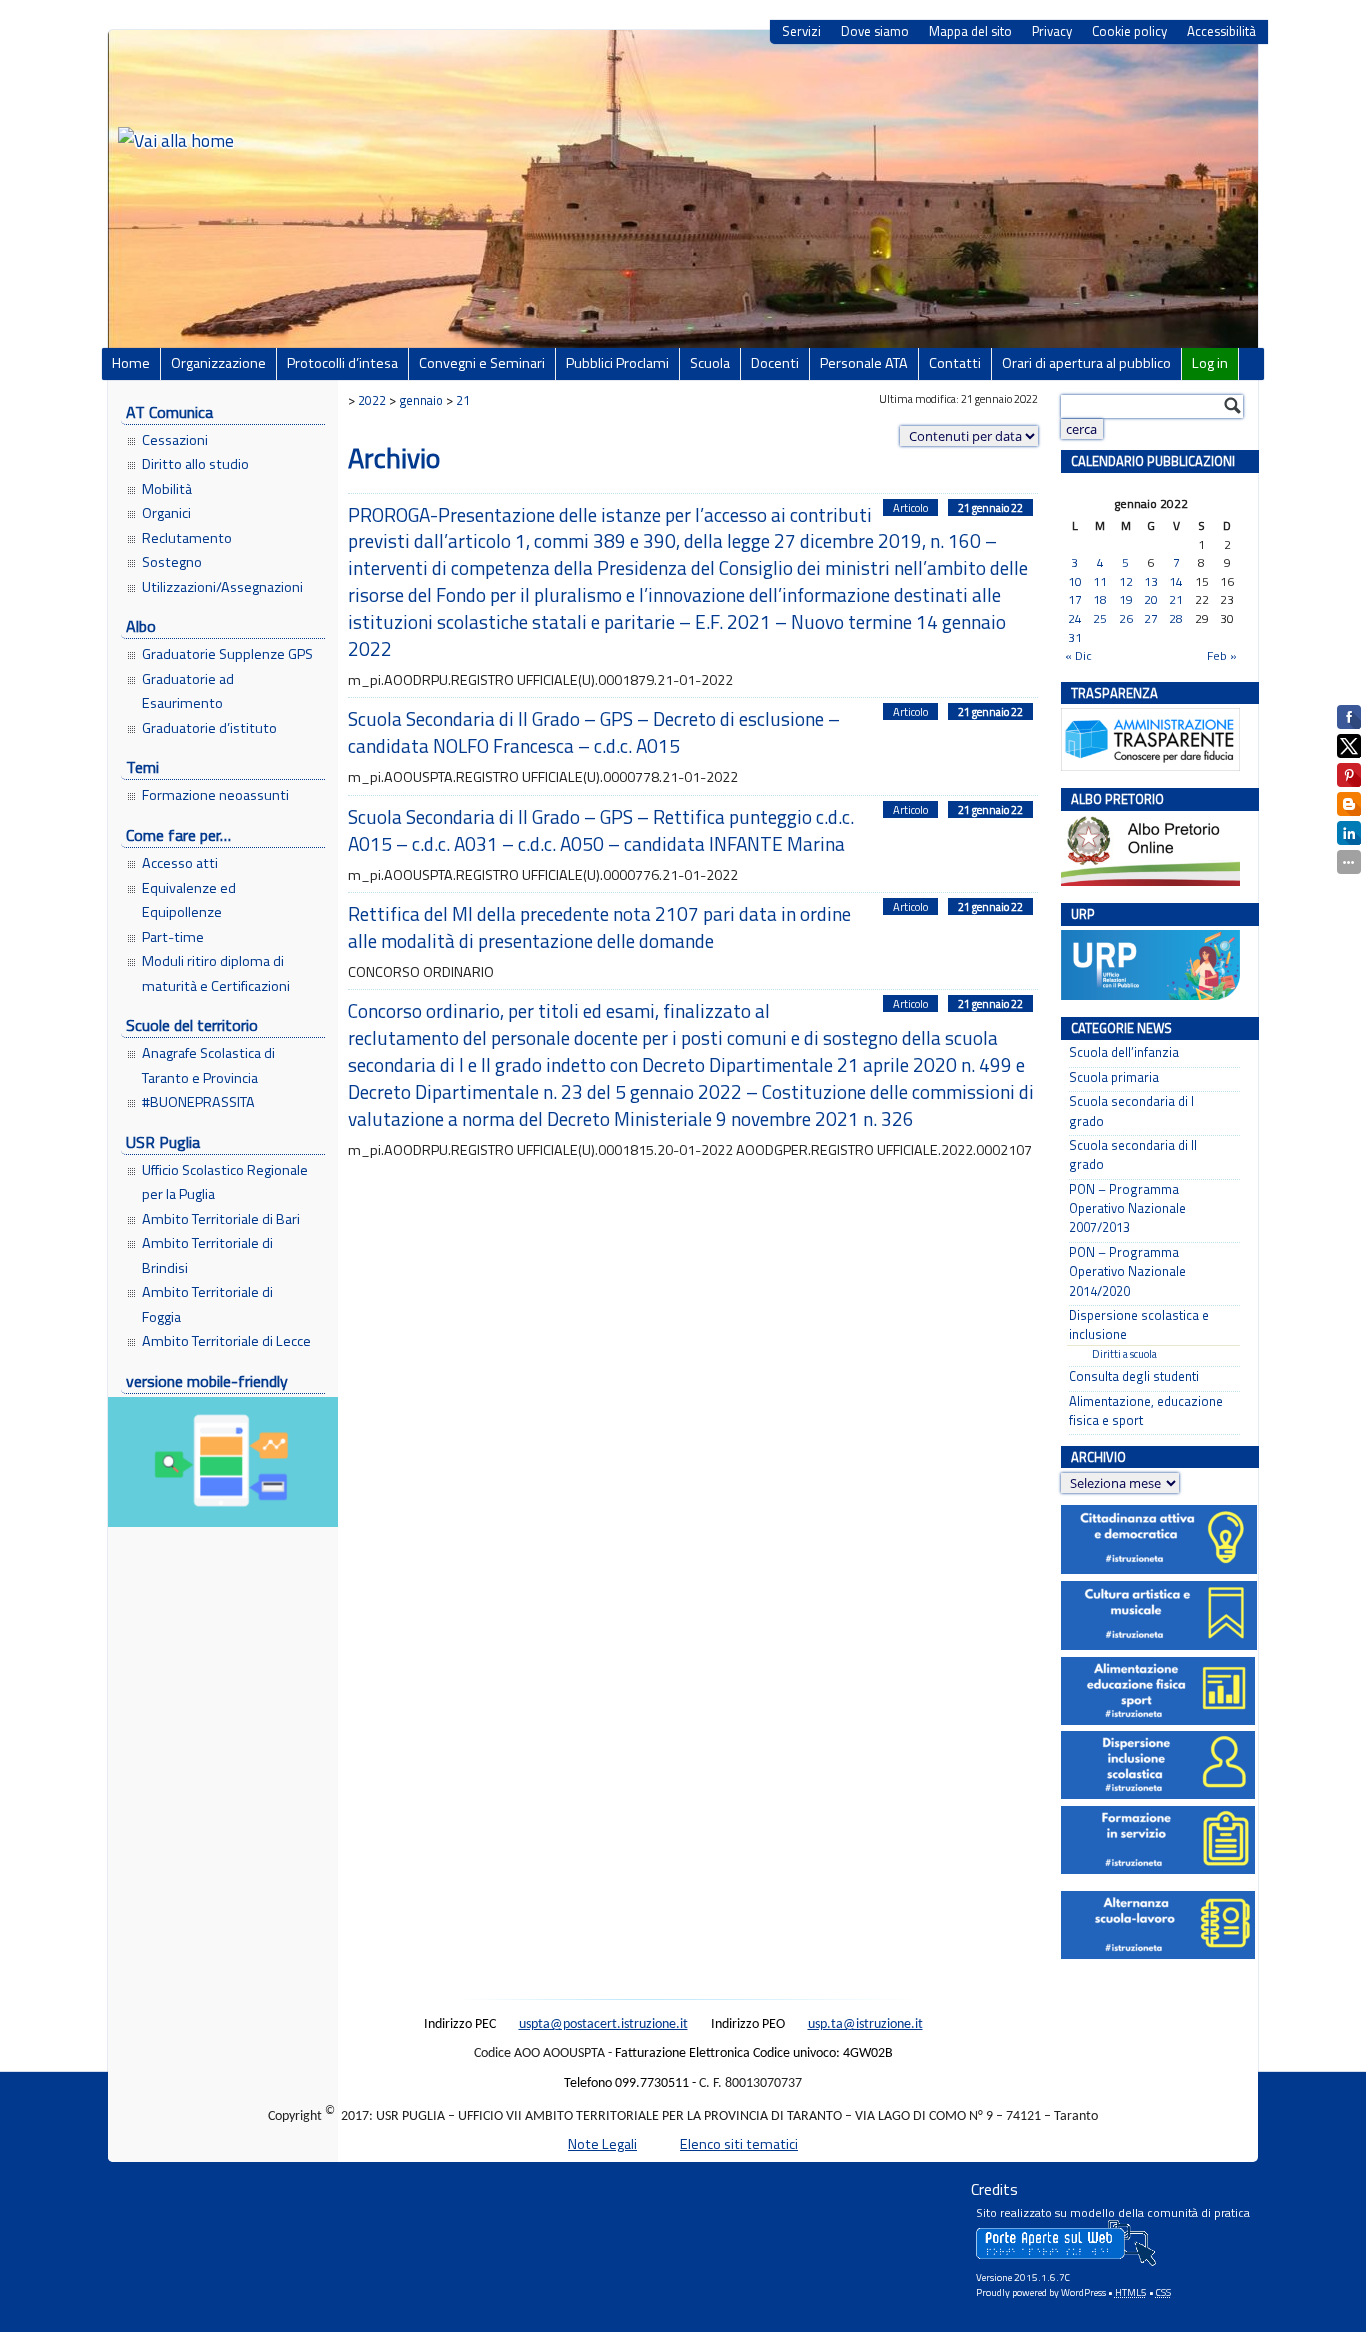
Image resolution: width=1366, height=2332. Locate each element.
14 (1176, 582)
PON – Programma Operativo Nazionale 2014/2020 (1127, 1272)
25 (1100, 619)
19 (1126, 600)
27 (1151, 619)
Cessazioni (175, 440)
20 (1151, 600)
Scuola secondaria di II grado (1133, 1155)
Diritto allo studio (195, 464)
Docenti (775, 363)
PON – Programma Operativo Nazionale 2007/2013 (1127, 1209)
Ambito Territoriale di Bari (221, 1219)
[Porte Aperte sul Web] (1066, 2261)
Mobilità (167, 489)
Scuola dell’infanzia (1124, 1052)
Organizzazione (218, 363)
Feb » (1222, 655)
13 (1151, 582)
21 (1176, 600)
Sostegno (172, 562)
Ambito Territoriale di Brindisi (207, 1255)
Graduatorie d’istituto (209, 728)
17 (1075, 600)
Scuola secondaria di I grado (1131, 1111)
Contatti (955, 363)
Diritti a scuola (1124, 1354)
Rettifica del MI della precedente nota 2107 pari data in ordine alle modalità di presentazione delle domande (599, 927)
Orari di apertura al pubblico (1086, 363)
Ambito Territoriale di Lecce (226, 1341)
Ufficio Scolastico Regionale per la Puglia (225, 1182)
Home (131, 363)
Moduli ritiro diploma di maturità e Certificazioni (216, 973)
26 (1126, 619)
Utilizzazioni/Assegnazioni (222, 587)
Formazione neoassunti (215, 795)
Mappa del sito (970, 31)
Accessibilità (1221, 31)
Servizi (801, 31)
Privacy (1052, 31)
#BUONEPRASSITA (198, 1102)
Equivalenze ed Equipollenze (189, 900)
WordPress (1083, 2292)
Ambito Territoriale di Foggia (207, 1304)
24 (1075, 619)
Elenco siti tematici (739, 2144)
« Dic (1078, 655)
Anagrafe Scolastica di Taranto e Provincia (208, 1065)
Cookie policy (1129, 31)
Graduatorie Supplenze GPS (227, 654)
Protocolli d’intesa (342, 363)
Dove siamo (875, 31)
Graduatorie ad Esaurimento (188, 691)
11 (1100, 582)
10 (1075, 582)
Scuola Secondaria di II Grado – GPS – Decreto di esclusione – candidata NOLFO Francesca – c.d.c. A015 (594, 732)
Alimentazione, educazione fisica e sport (1146, 1411)
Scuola (710, 363)
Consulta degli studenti (1134, 1376)
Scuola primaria (1114, 1077)
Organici (166, 513)
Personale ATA (864, 363)
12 (1126, 582)
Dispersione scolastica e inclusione (1139, 1325)
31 (1075, 638)
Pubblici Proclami (617, 363)
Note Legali (602, 2144)
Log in (1210, 363)
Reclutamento (187, 538)
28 (1176, 619)
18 (1100, 600)
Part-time (173, 937)
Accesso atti (180, 863)
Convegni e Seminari (482, 363)
